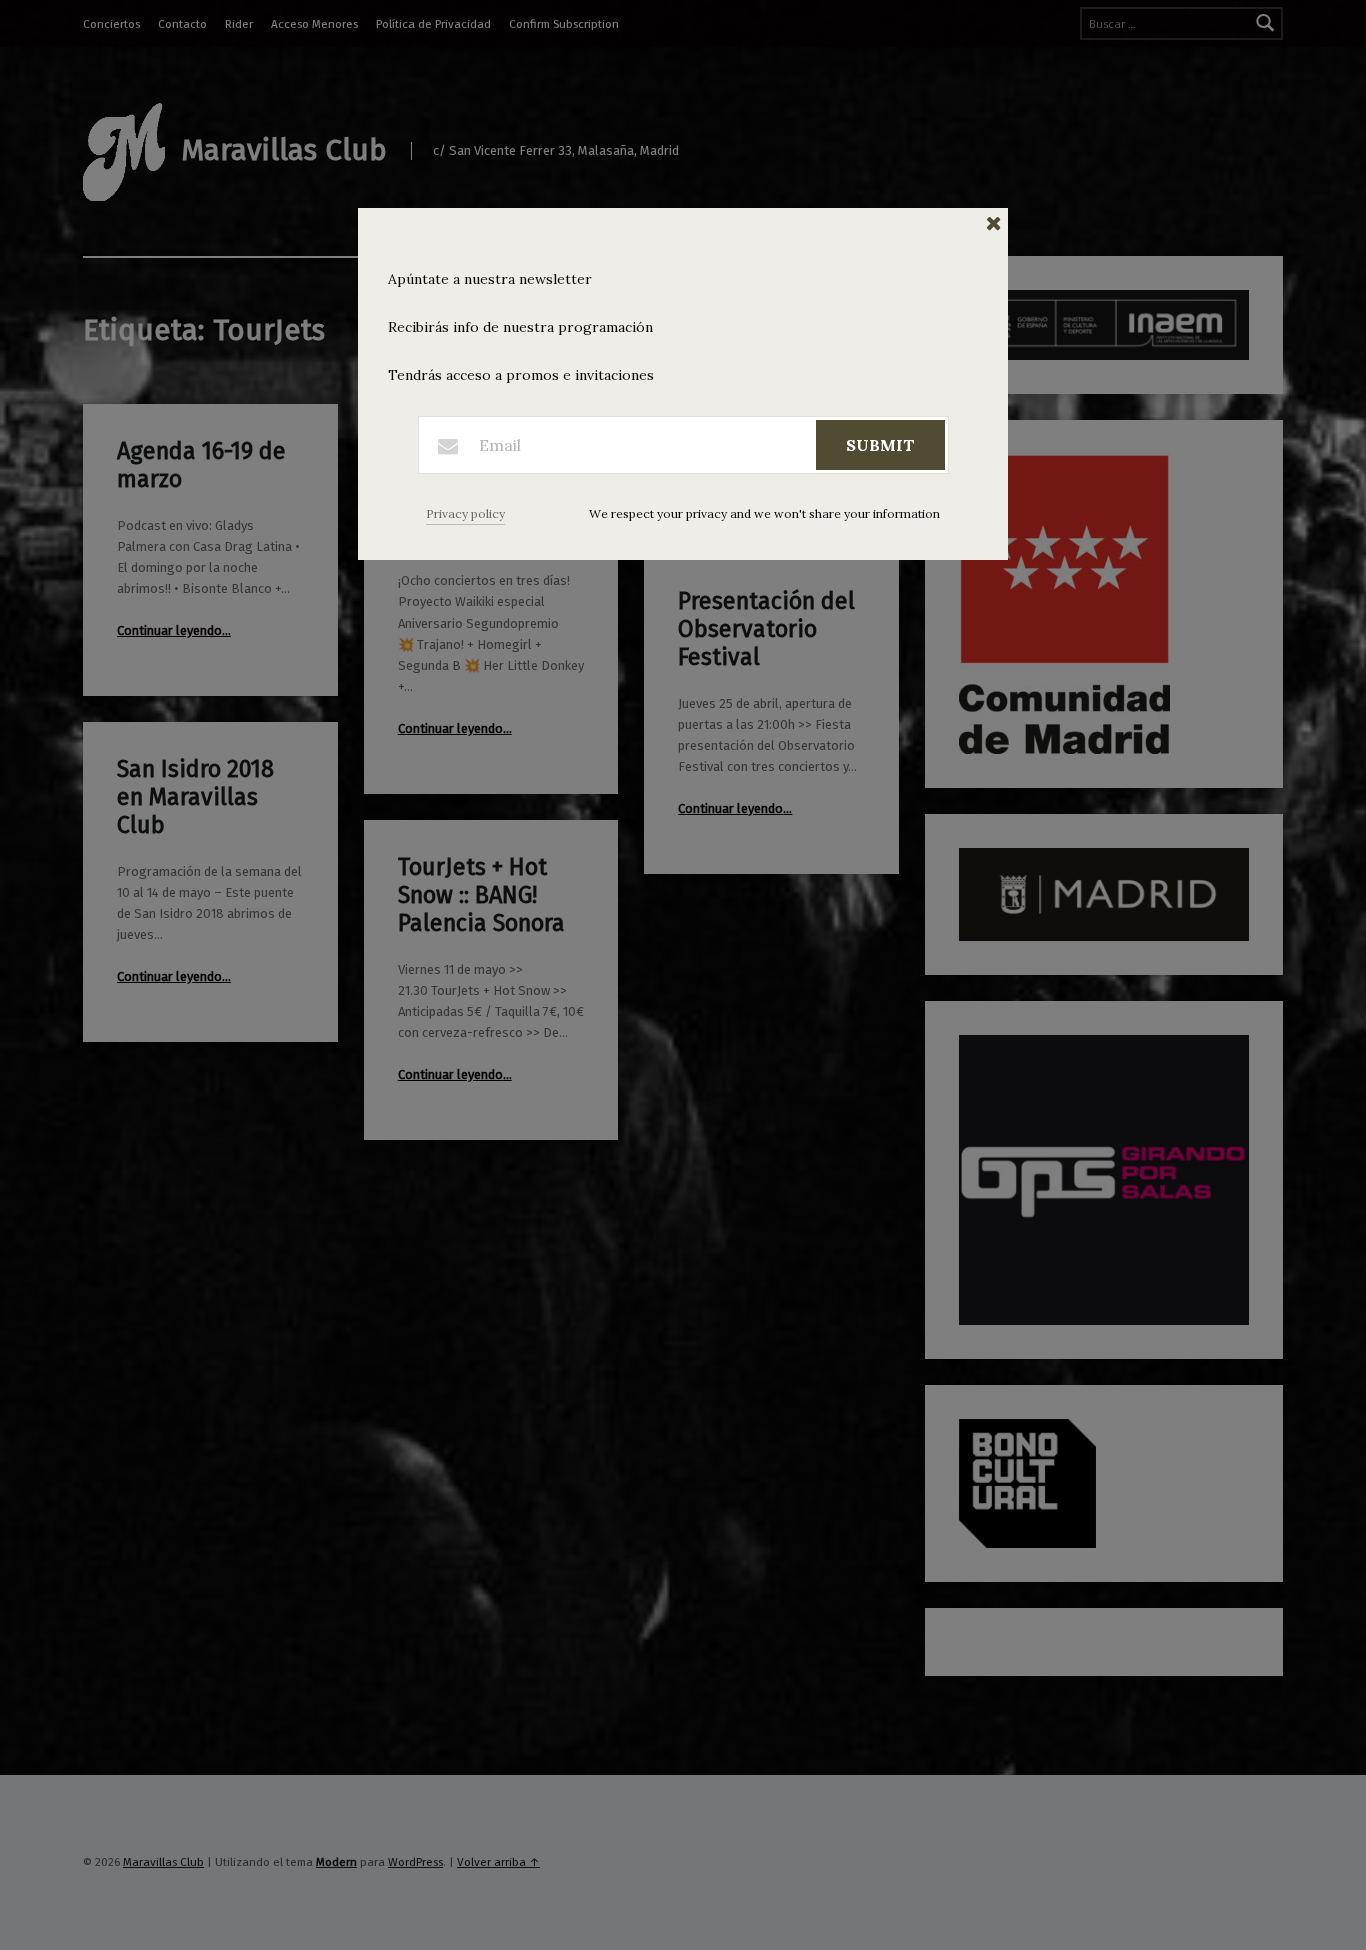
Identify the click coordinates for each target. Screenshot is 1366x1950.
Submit (880, 445)
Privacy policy (465, 513)
